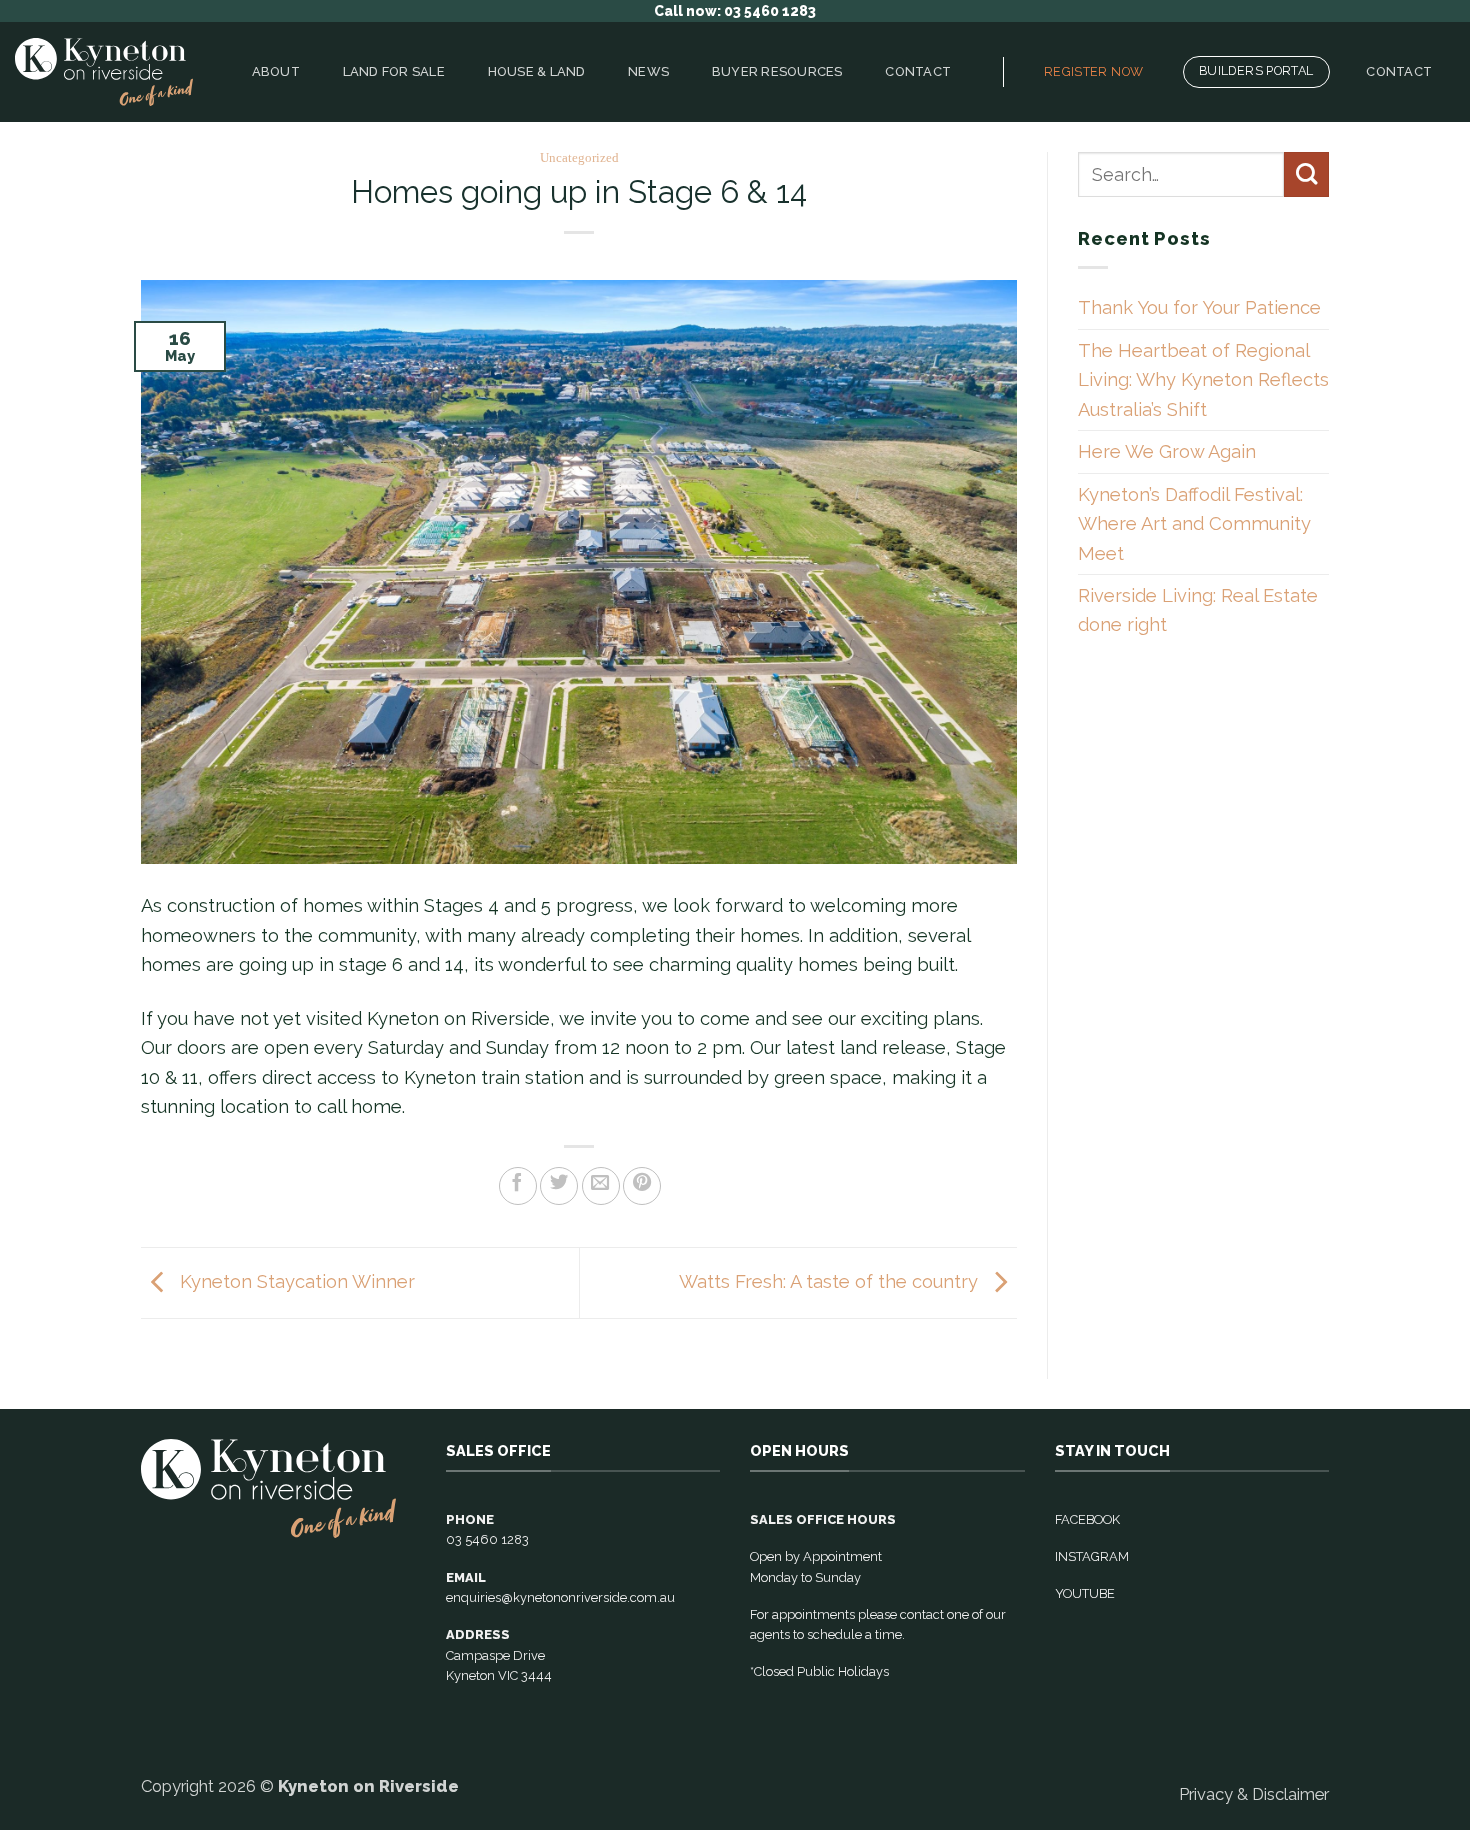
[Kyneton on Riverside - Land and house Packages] (104, 72)
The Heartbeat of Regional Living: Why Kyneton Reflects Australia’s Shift (1203, 380)
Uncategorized (579, 158)
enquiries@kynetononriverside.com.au (560, 1597)
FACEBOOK (1087, 1519)
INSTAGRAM (1092, 1556)
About (276, 71)
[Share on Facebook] (518, 1186)
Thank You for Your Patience (1199, 307)
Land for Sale (394, 71)
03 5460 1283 (487, 1539)
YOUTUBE (1085, 1593)
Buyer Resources (777, 71)
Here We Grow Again (1167, 451)
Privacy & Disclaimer (1254, 1794)
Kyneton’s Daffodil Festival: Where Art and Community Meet (1194, 524)
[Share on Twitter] (559, 1186)
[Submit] (1306, 174)
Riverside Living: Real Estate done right (1198, 610)
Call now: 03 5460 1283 (735, 11)
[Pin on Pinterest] (642, 1186)
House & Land (537, 71)
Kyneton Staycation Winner (295, 1281)
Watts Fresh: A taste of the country (831, 1281)
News (648, 71)
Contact (918, 71)
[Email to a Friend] (601, 1186)
